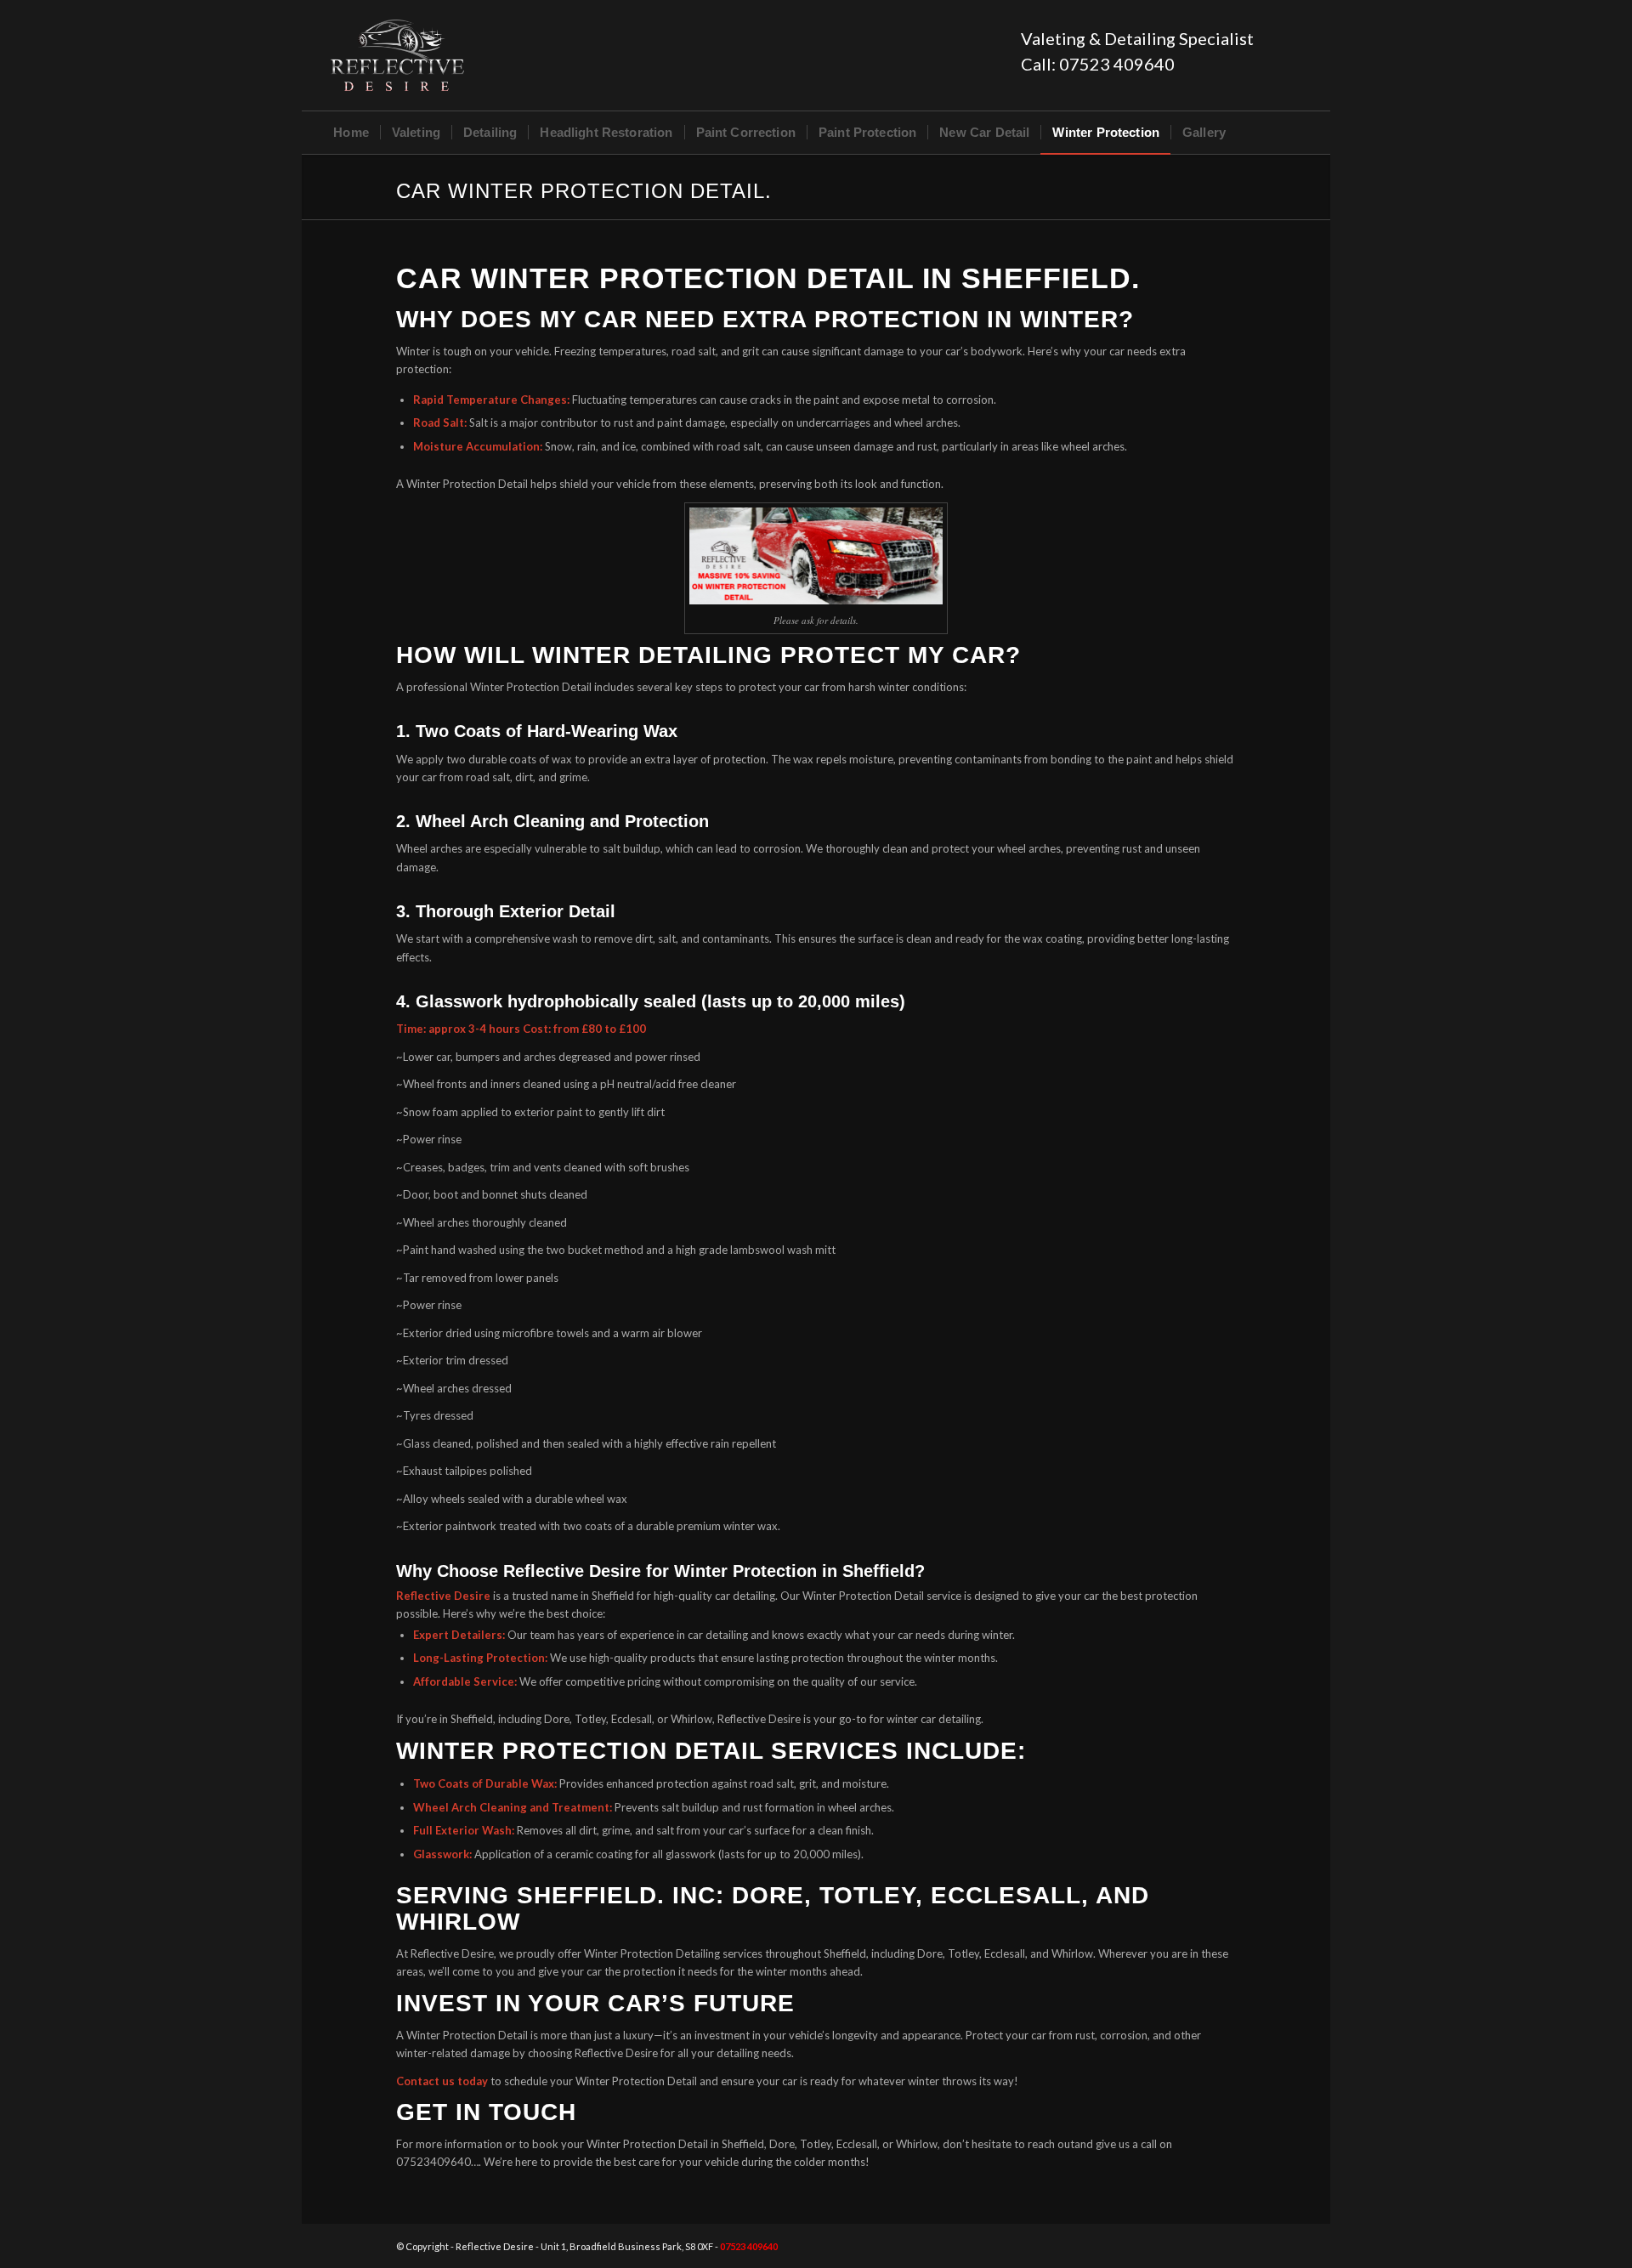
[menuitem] (351, 133)
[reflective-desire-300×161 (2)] (397, 55)
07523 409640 (1117, 64)
